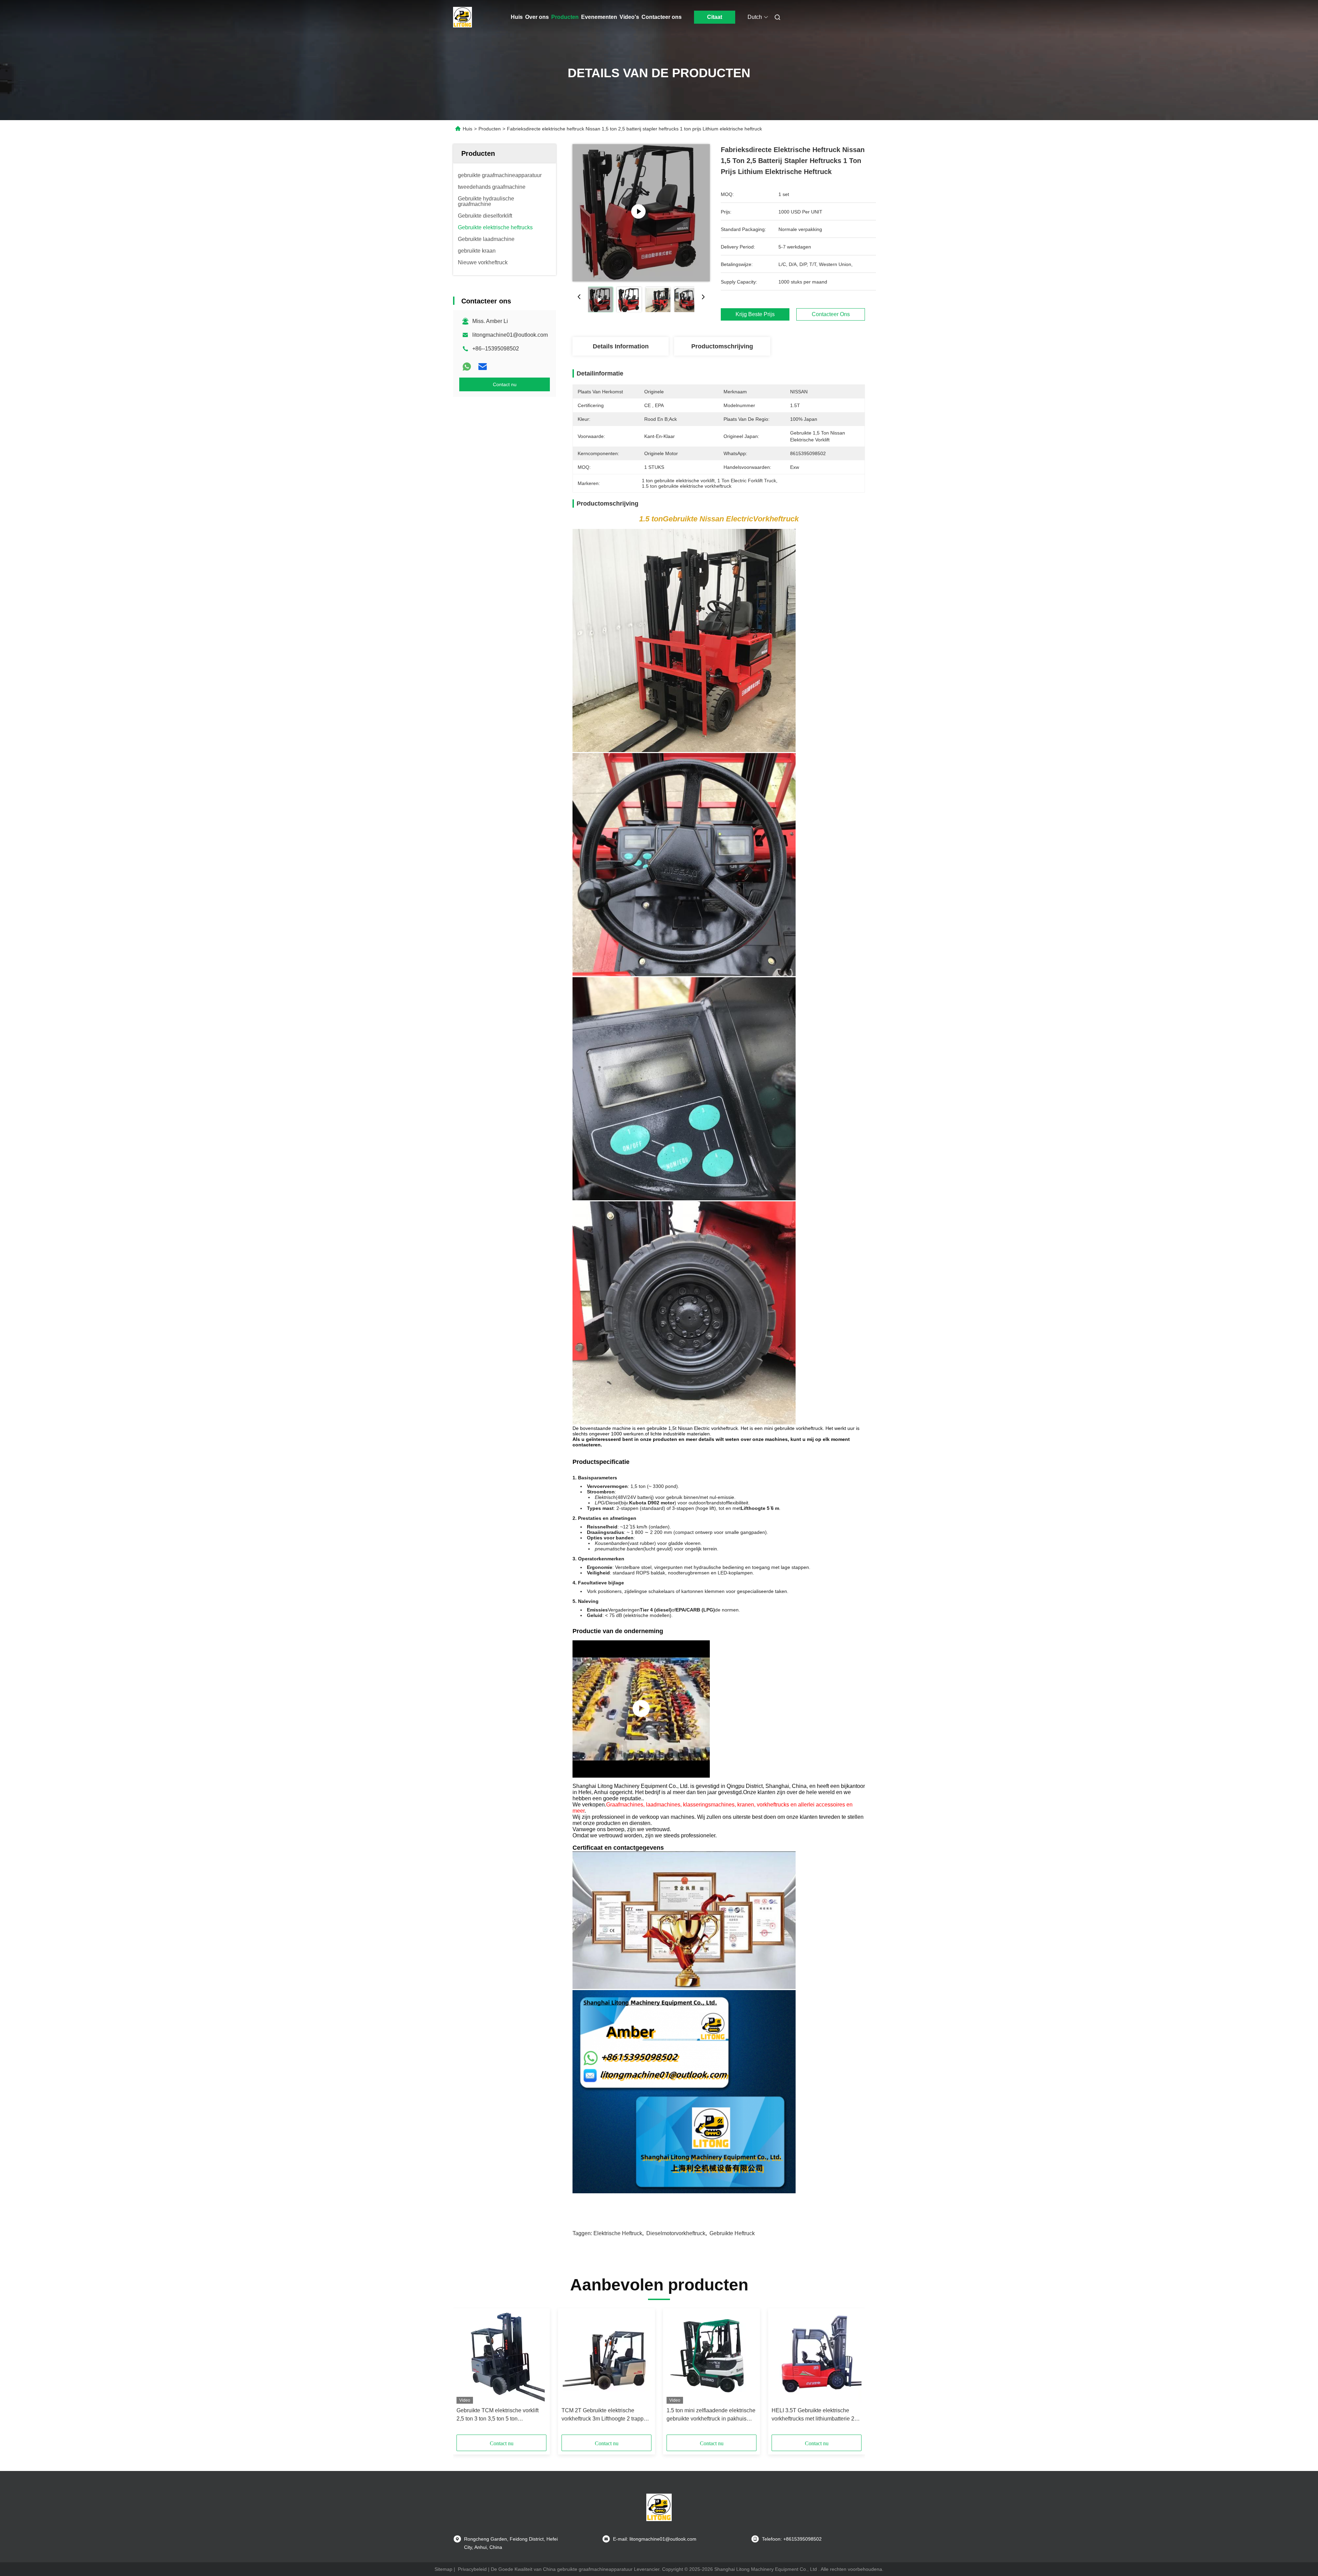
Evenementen (599, 17)
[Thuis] (463, 17)
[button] (465, 2374)
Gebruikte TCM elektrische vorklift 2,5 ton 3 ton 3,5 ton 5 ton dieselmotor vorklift (498, 2415)
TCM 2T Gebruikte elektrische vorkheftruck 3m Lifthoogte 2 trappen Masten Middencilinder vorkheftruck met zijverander (606, 2415)
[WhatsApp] (467, 367)
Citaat (715, 17)
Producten (565, 17)
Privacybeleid (472, 2569)
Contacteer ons (662, 17)
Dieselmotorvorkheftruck (676, 2233)
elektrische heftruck (618, 2233)
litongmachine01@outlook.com (510, 335)
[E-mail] (483, 367)
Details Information (621, 346)
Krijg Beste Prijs (755, 314)
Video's (629, 17)
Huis (517, 17)
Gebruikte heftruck (732, 2233)
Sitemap (443, 2569)
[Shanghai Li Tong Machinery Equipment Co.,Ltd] (641, 1709)
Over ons (537, 17)
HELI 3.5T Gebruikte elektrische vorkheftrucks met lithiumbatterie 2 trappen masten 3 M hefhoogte (813, 2415)
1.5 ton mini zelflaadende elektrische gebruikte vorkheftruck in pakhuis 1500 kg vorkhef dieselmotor (711, 2415)
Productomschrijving (722, 346)
